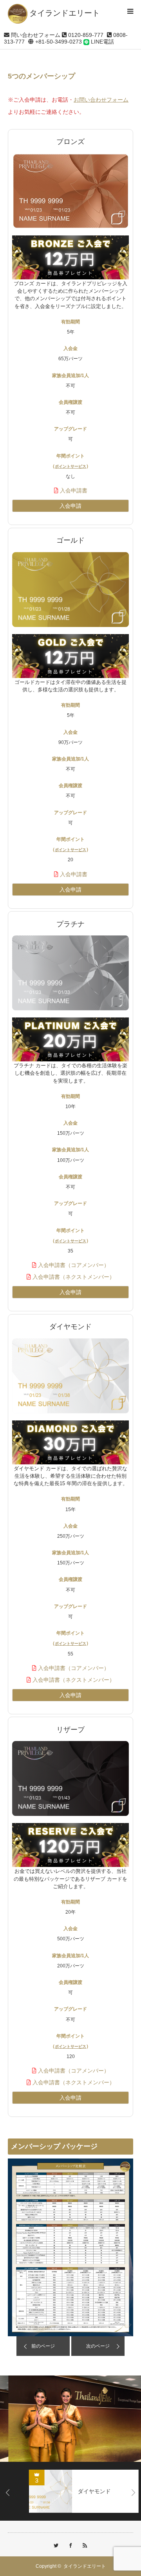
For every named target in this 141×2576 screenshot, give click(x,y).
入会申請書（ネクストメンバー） (73, 1277)
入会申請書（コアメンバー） (73, 1265)
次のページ (98, 2346)
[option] (70, 2419)
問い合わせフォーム (35, 35)
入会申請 (70, 506)
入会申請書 (73, 490)
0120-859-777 (85, 35)
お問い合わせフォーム (101, 100)
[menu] (130, 11)
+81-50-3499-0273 (58, 42)
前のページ (43, 2346)
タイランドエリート (85, 2566)
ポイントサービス (70, 466)
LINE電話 (102, 42)
